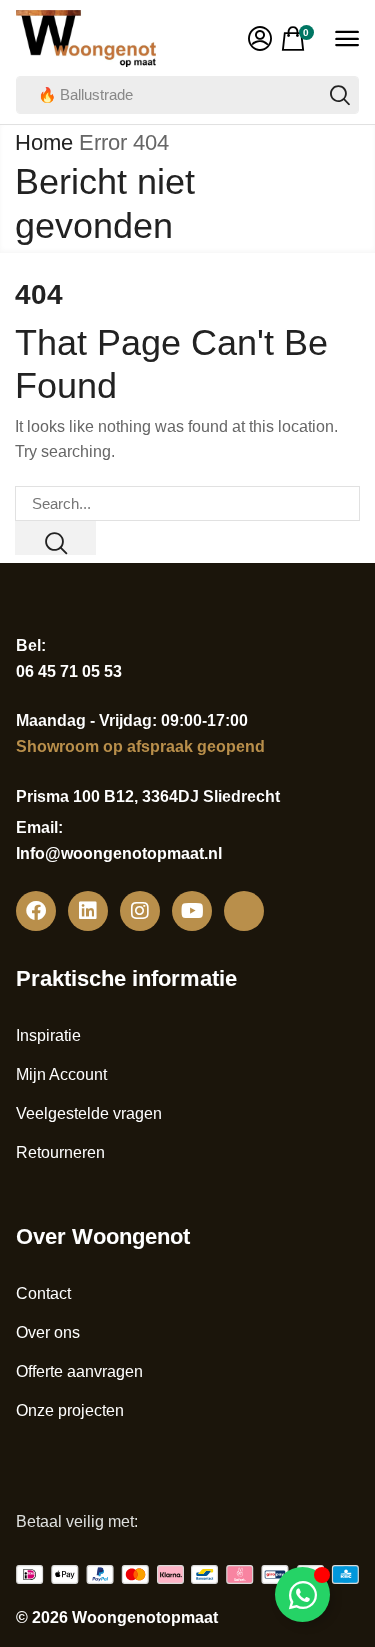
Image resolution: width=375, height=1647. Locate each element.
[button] (260, 39)
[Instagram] (140, 911)
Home (44, 142)
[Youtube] (192, 911)
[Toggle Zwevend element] (302, 1594)
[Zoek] (340, 95)
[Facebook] (36, 911)
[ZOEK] (55, 538)
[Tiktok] (244, 911)
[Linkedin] (88, 911)
